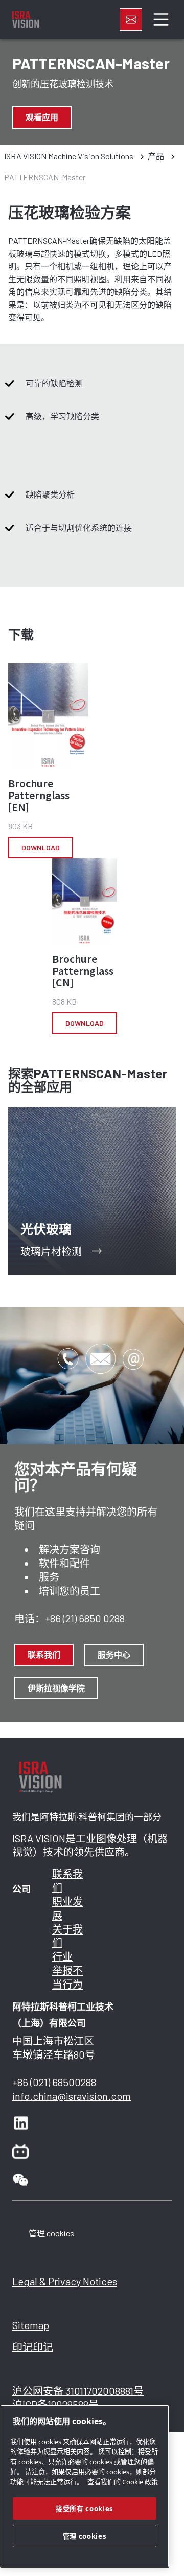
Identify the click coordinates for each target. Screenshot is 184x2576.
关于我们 (67, 1936)
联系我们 (44, 1655)
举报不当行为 (67, 1977)
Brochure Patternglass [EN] (39, 795)
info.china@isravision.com (72, 2096)
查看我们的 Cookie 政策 (123, 2482)
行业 (62, 1956)
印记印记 (33, 2347)
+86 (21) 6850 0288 (85, 1618)
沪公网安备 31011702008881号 (78, 2391)
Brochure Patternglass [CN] (83, 971)
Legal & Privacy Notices (65, 2281)
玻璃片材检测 (51, 1251)
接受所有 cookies (85, 2509)
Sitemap (31, 2325)
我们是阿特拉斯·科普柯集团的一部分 (87, 1817)
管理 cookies (51, 2233)
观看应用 (42, 117)
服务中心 (114, 1655)
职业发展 (67, 1908)
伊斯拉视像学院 (56, 1688)
